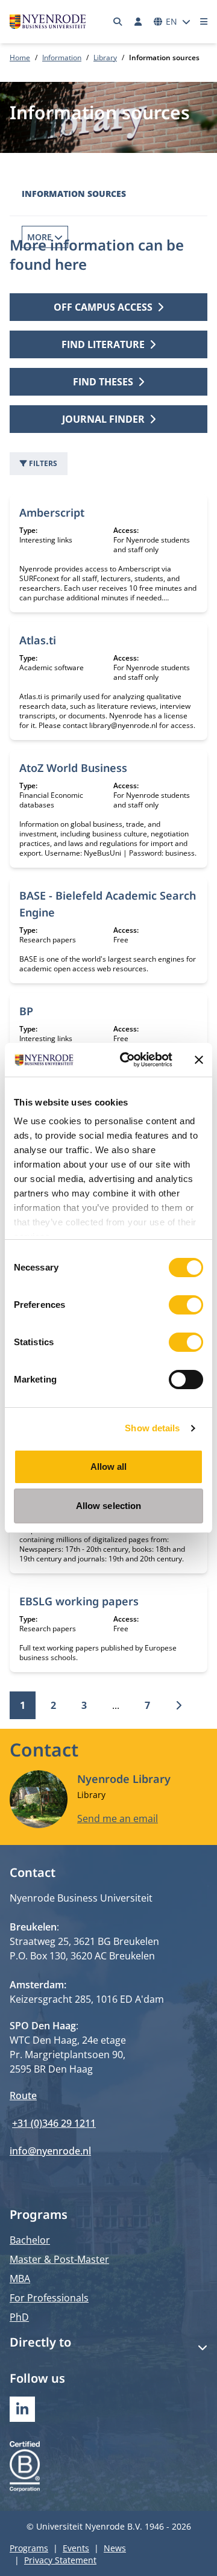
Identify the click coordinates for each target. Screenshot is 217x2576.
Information (62, 58)
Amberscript (52, 512)
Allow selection (109, 1506)
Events (76, 2548)
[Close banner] (199, 1060)
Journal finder (103, 419)
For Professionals (49, 2298)
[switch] (186, 1305)
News (115, 2548)
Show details (152, 1428)
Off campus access (103, 307)
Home (20, 58)
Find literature (103, 344)
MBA (20, 2279)
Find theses (103, 382)
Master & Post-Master (59, 2259)
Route (23, 2095)
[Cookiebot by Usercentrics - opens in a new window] (127, 1060)
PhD (19, 2317)
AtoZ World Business (73, 768)
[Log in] (138, 22)
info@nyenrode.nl (50, 2151)
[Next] (178, 1705)
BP (26, 1011)
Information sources (74, 194)
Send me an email (118, 1818)
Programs (29, 2548)
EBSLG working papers (79, 1601)
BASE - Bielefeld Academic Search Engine (108, 904)
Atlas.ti (38, 640)
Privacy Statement (60, 2560)
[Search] (118, 22)
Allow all (109, 1467)
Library (105, 58)
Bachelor (30, 2240)
